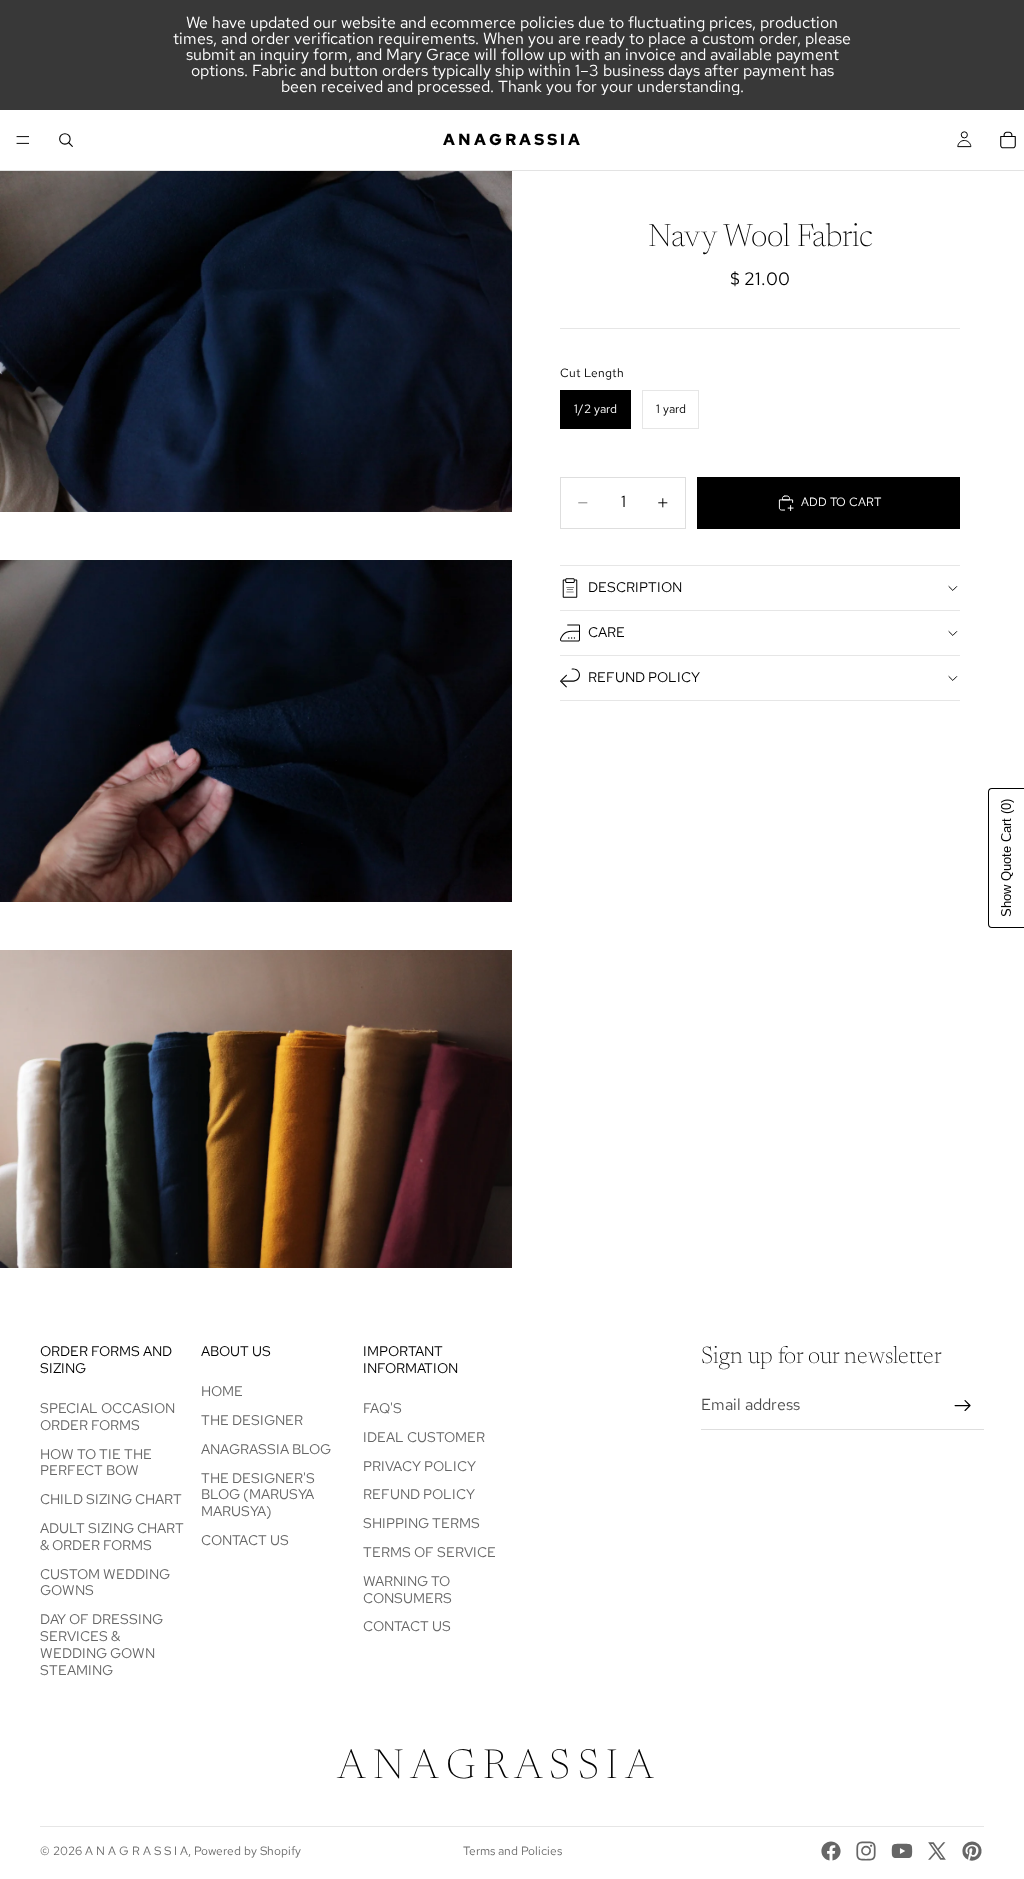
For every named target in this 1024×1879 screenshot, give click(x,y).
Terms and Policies (512, 1851)
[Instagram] (866, 1851)
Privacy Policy (419, 1466)
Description (635, 587)
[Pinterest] (972, 1851)
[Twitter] (937, 1851)
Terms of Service (429, 1552)
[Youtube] (902, 1851)
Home (222, 1391)
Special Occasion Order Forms (107, 1416)
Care (606, 632)
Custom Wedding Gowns (105, 1581)
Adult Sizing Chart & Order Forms (112, 1536)
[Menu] (23, 140)
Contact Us (245, 1540)
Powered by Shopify (247, 1851)
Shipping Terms (421, 1523)
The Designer (252, 1420)
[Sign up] (963, 1406)
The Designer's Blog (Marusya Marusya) (258, 1495)
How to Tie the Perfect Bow (96, 1462)
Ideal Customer (424, 1437)
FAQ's (382, 1408)
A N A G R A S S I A (136, 1851)
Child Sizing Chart (111, 1499)
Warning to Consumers (407, 1589)
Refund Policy (644, 677)
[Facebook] (831, 1851)
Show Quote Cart (1006, 858)
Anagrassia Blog (266, 1449)
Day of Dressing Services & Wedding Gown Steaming (101, 1644)
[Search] (66, 140)
